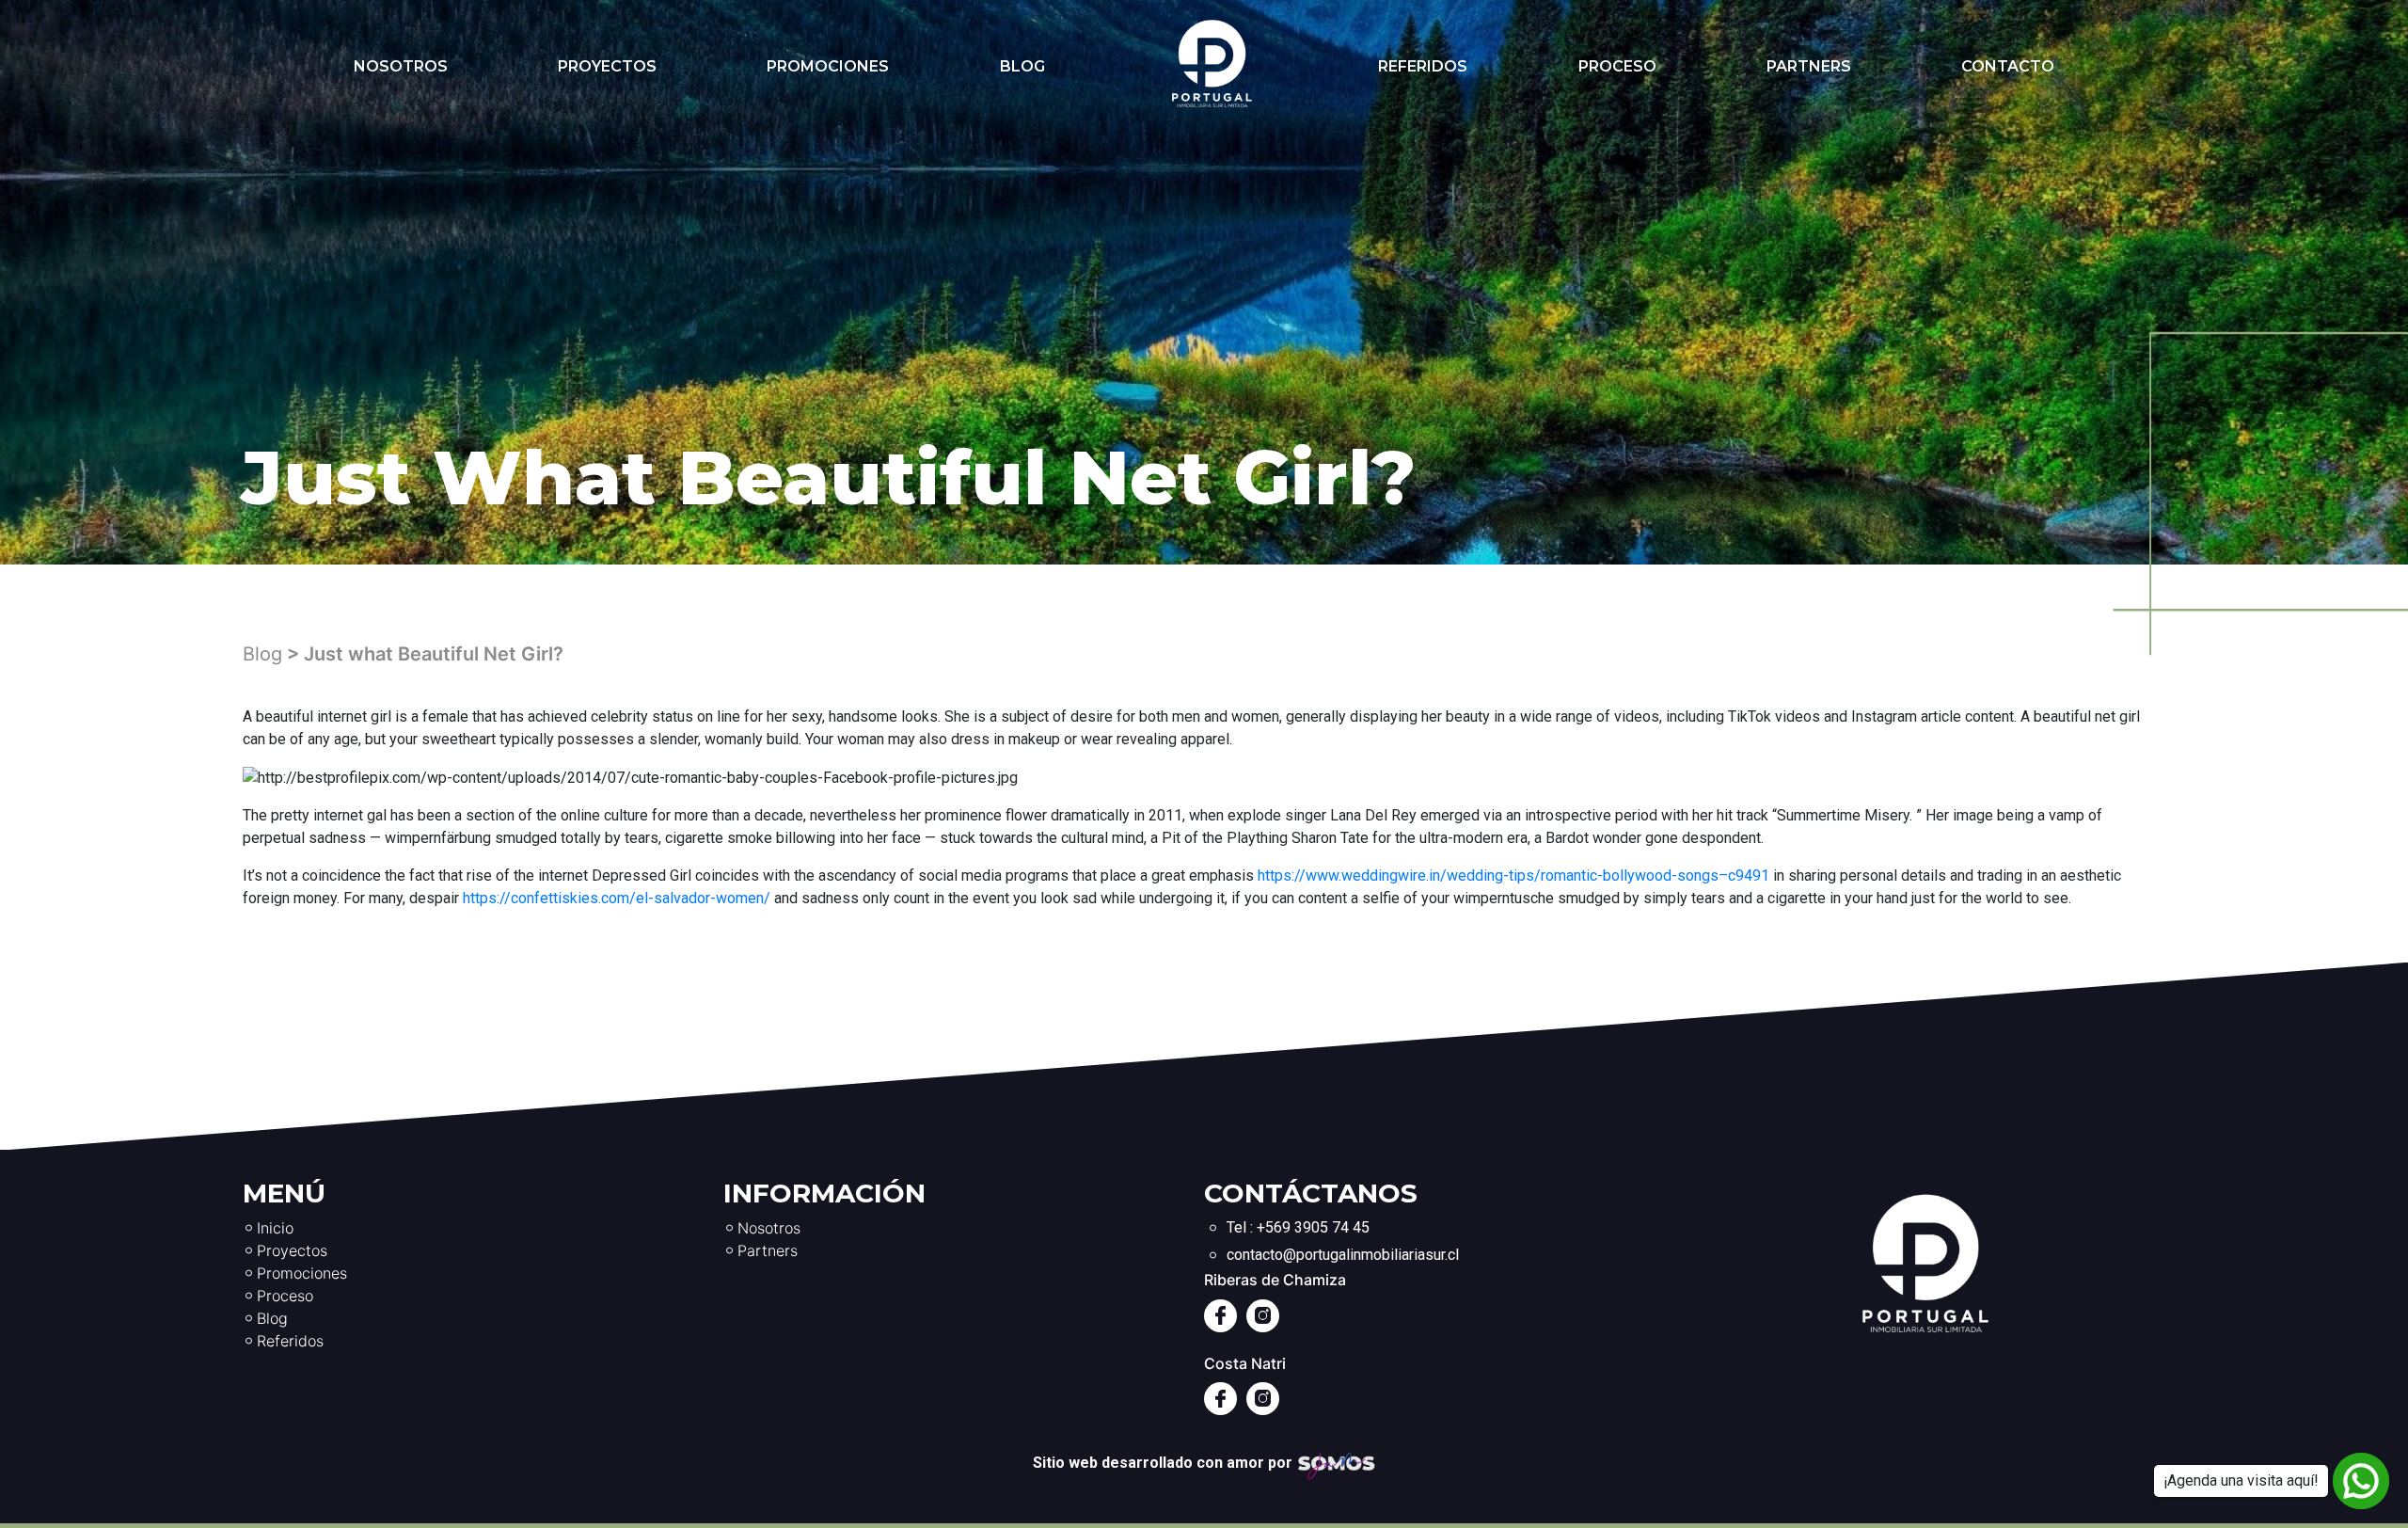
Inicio (275, 1228)
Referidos (1423, 66)
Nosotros (401, 66)
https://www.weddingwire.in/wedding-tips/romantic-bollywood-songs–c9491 (1513, 875)
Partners (1809, 66)
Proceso (1617, 66)
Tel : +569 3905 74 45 (1298, 1227)
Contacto (2008, 66)
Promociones (828, 66)
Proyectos (607, 66)
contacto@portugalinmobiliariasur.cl (1343, 1255)
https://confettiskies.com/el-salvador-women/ (617, 898)
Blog (1022, 66)
